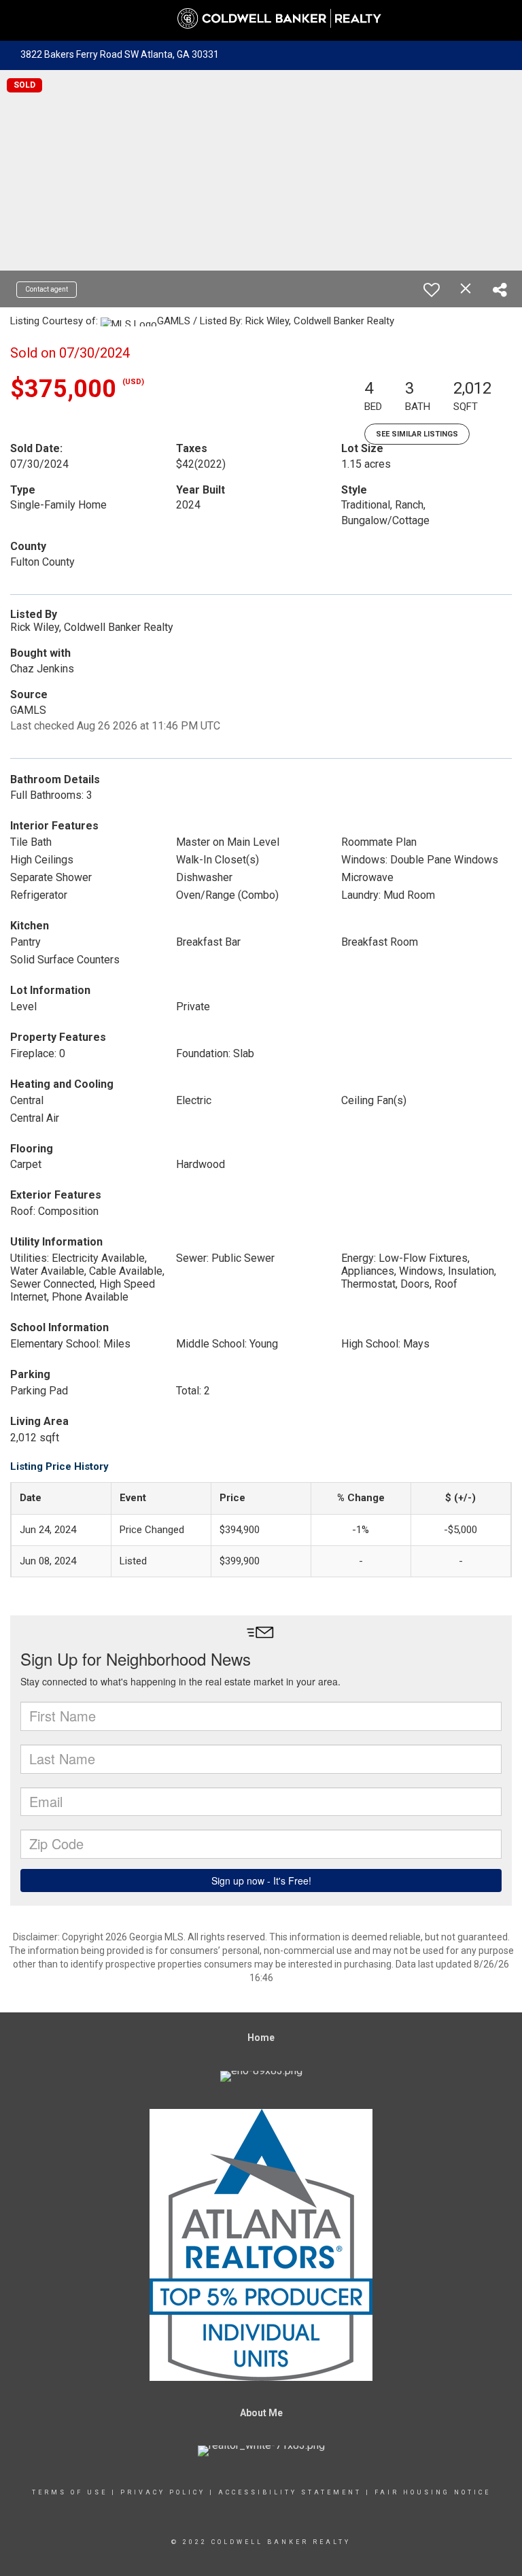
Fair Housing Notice (433, 2492)
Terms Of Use (70, 2492)
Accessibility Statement (290, 2492)
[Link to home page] (261, 19)
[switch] (432, 290)
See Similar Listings (417, 434)
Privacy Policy (163, 2492)
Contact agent (47, 289)
